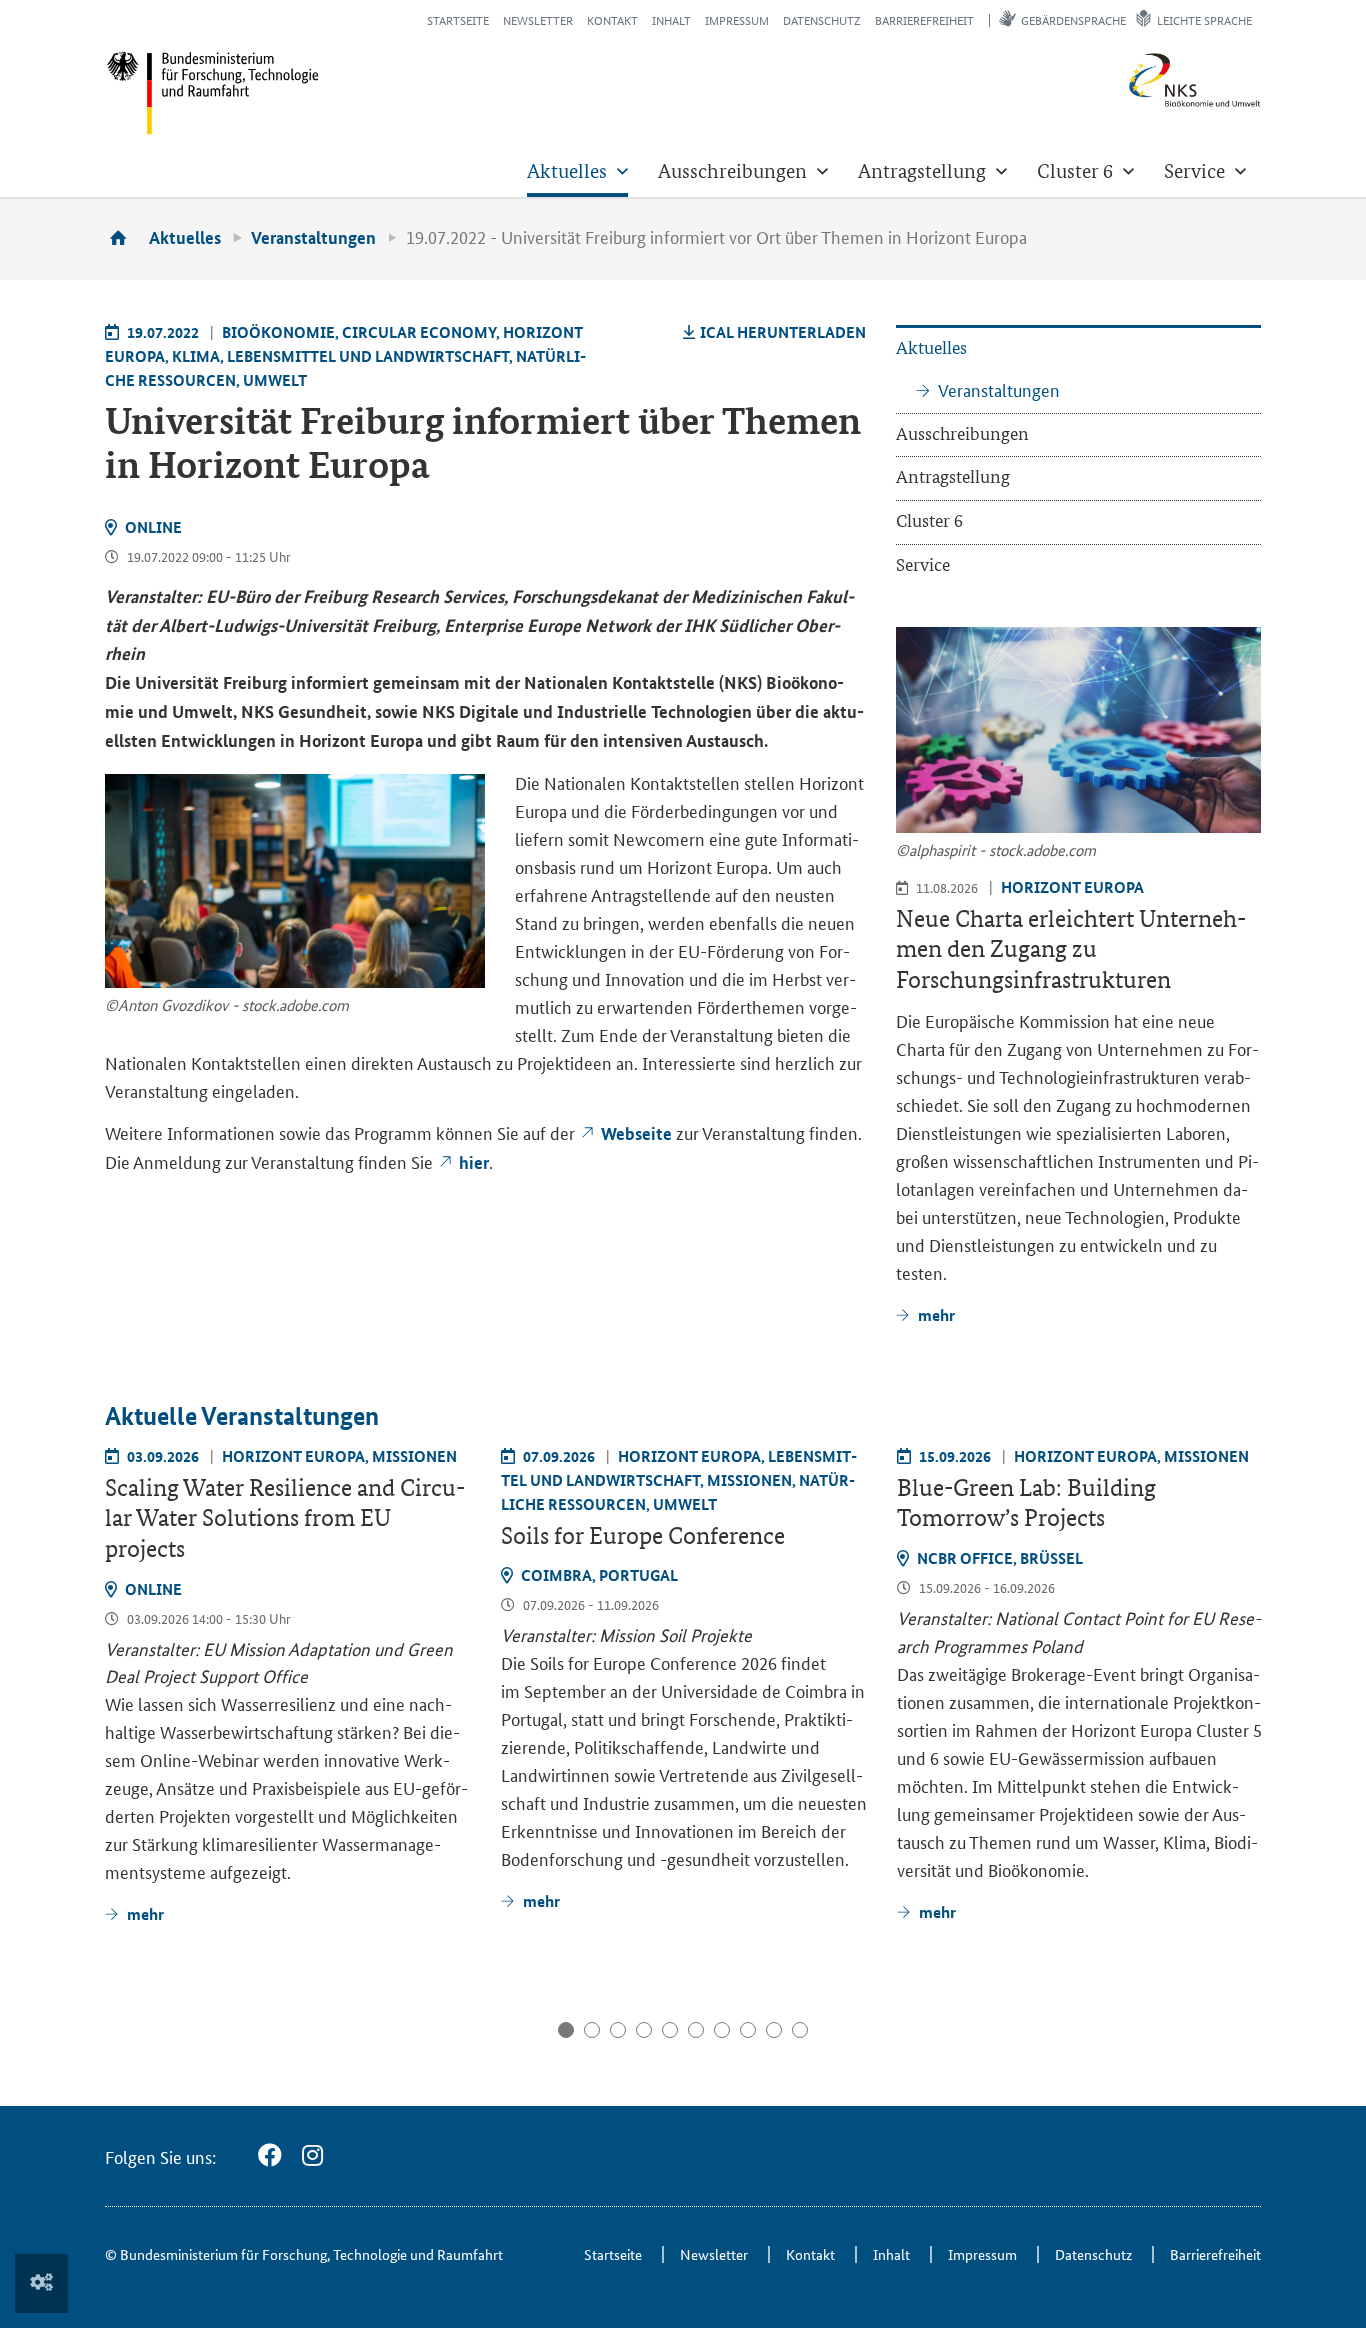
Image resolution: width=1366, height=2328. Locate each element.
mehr (145, 1913)
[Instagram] (312, 2155)
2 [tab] (592, 2030)
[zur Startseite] (125, 237)
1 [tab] (566, 2030)
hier (474, 1162)
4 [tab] (644, 2030)
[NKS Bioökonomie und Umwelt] (1164, 80)
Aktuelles (185, 237)
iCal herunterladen (783, 332)
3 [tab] (618, 2030)
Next (1244, 1543)
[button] (577, 171)
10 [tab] (800, 2030)
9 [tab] (774, 2030)
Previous (124, 1543)
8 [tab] (748, 2030)
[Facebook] (270, 2155)
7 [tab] (722, 2030)
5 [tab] (670, 2030)
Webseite (636, 1133)
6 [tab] (696, 2030)
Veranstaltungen (313, 237)
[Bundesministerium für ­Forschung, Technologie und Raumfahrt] (212, 92)
